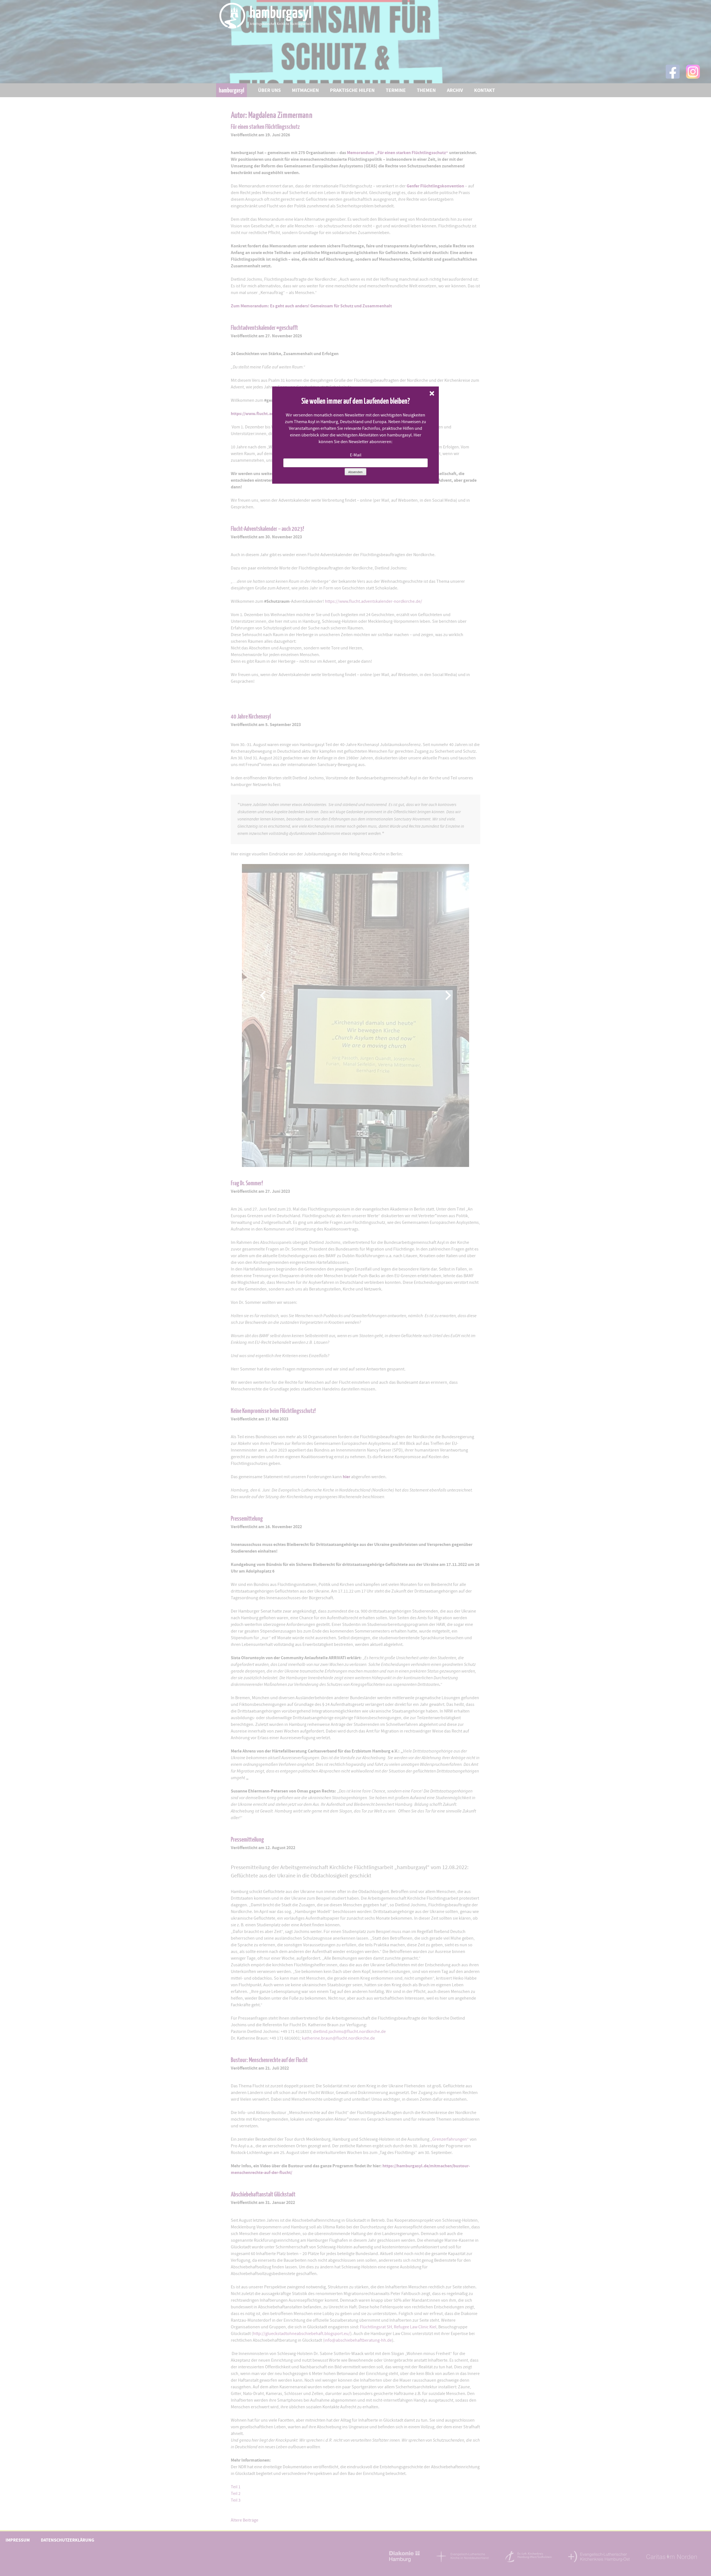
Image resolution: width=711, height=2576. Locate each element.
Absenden (355, 472)
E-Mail (356, 455)
